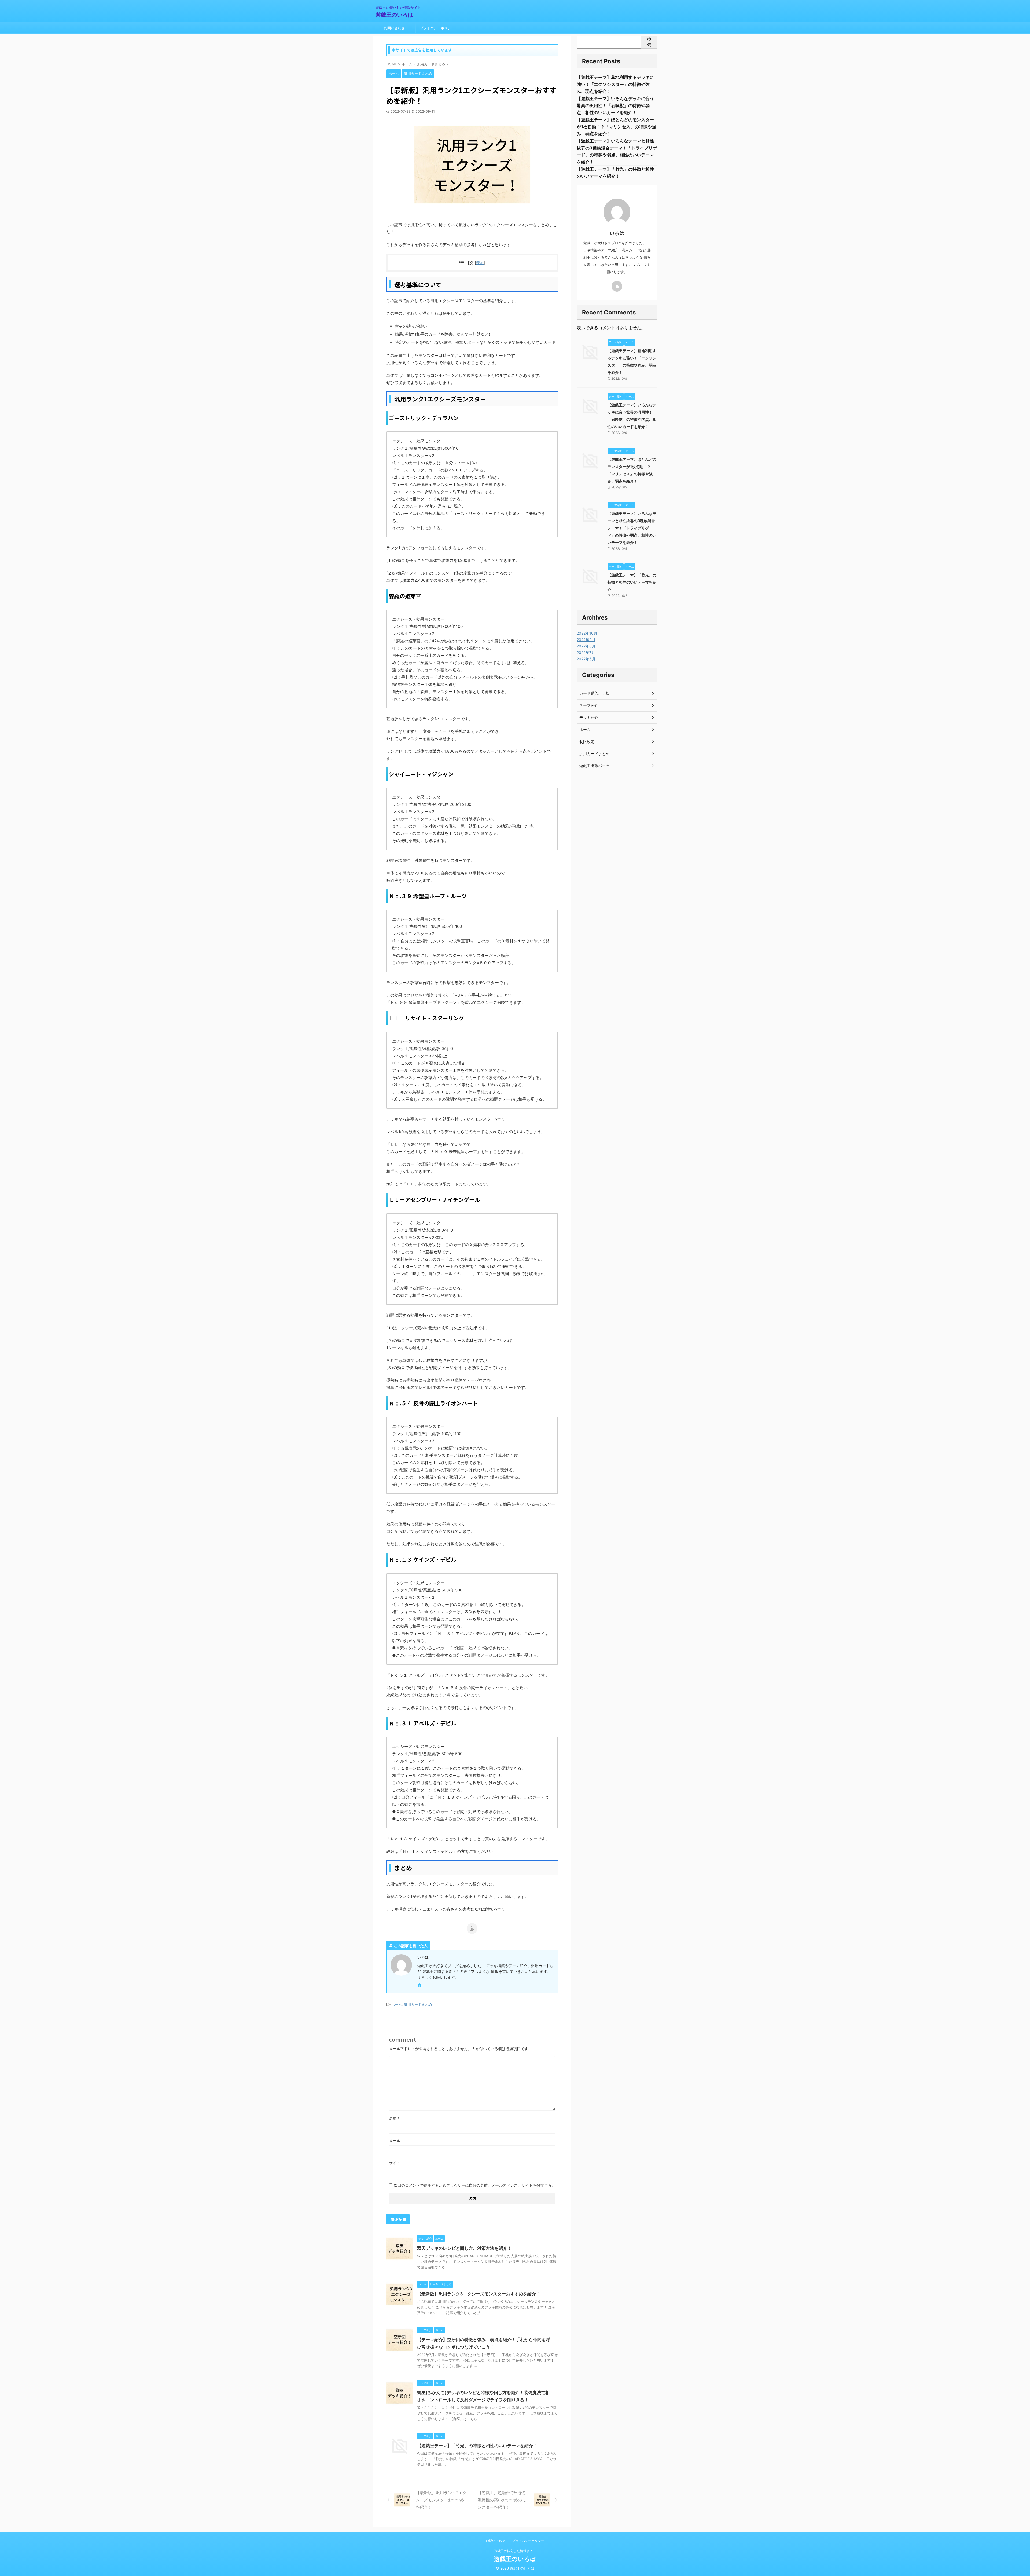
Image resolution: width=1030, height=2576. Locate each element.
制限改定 (587, 742)
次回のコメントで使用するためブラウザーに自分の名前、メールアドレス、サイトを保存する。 (474, 2185)
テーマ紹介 (589, 705)
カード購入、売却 (594, 693)
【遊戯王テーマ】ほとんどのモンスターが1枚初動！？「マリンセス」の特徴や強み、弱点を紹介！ (616, 127)
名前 (394, 2118)
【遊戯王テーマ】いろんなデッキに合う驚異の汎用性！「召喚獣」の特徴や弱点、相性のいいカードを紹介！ (615, 105)
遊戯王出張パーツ (594, 766)
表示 (480, 263)
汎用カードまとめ (418, 2004)
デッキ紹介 (589, 717)
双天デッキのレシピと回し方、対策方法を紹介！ (464, 2248)
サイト (395, 2163)
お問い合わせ (394, 28)
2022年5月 (586, 659)
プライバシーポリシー (437, 28)
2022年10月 (587, 633)
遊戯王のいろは (394, 15)
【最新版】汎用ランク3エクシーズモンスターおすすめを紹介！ (479, 2294)
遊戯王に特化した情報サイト (515, 2551)
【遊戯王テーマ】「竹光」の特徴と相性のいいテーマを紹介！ (477, 2446)
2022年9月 (586, 640)
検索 (649, 42)
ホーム (397, 2004)
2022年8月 (586, 646)
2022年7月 (586, 652)
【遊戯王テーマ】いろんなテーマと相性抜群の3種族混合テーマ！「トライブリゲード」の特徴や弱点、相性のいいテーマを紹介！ (632, 528)
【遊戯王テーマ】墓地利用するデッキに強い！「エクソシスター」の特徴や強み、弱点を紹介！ (615, 84)
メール (396, 2141)
